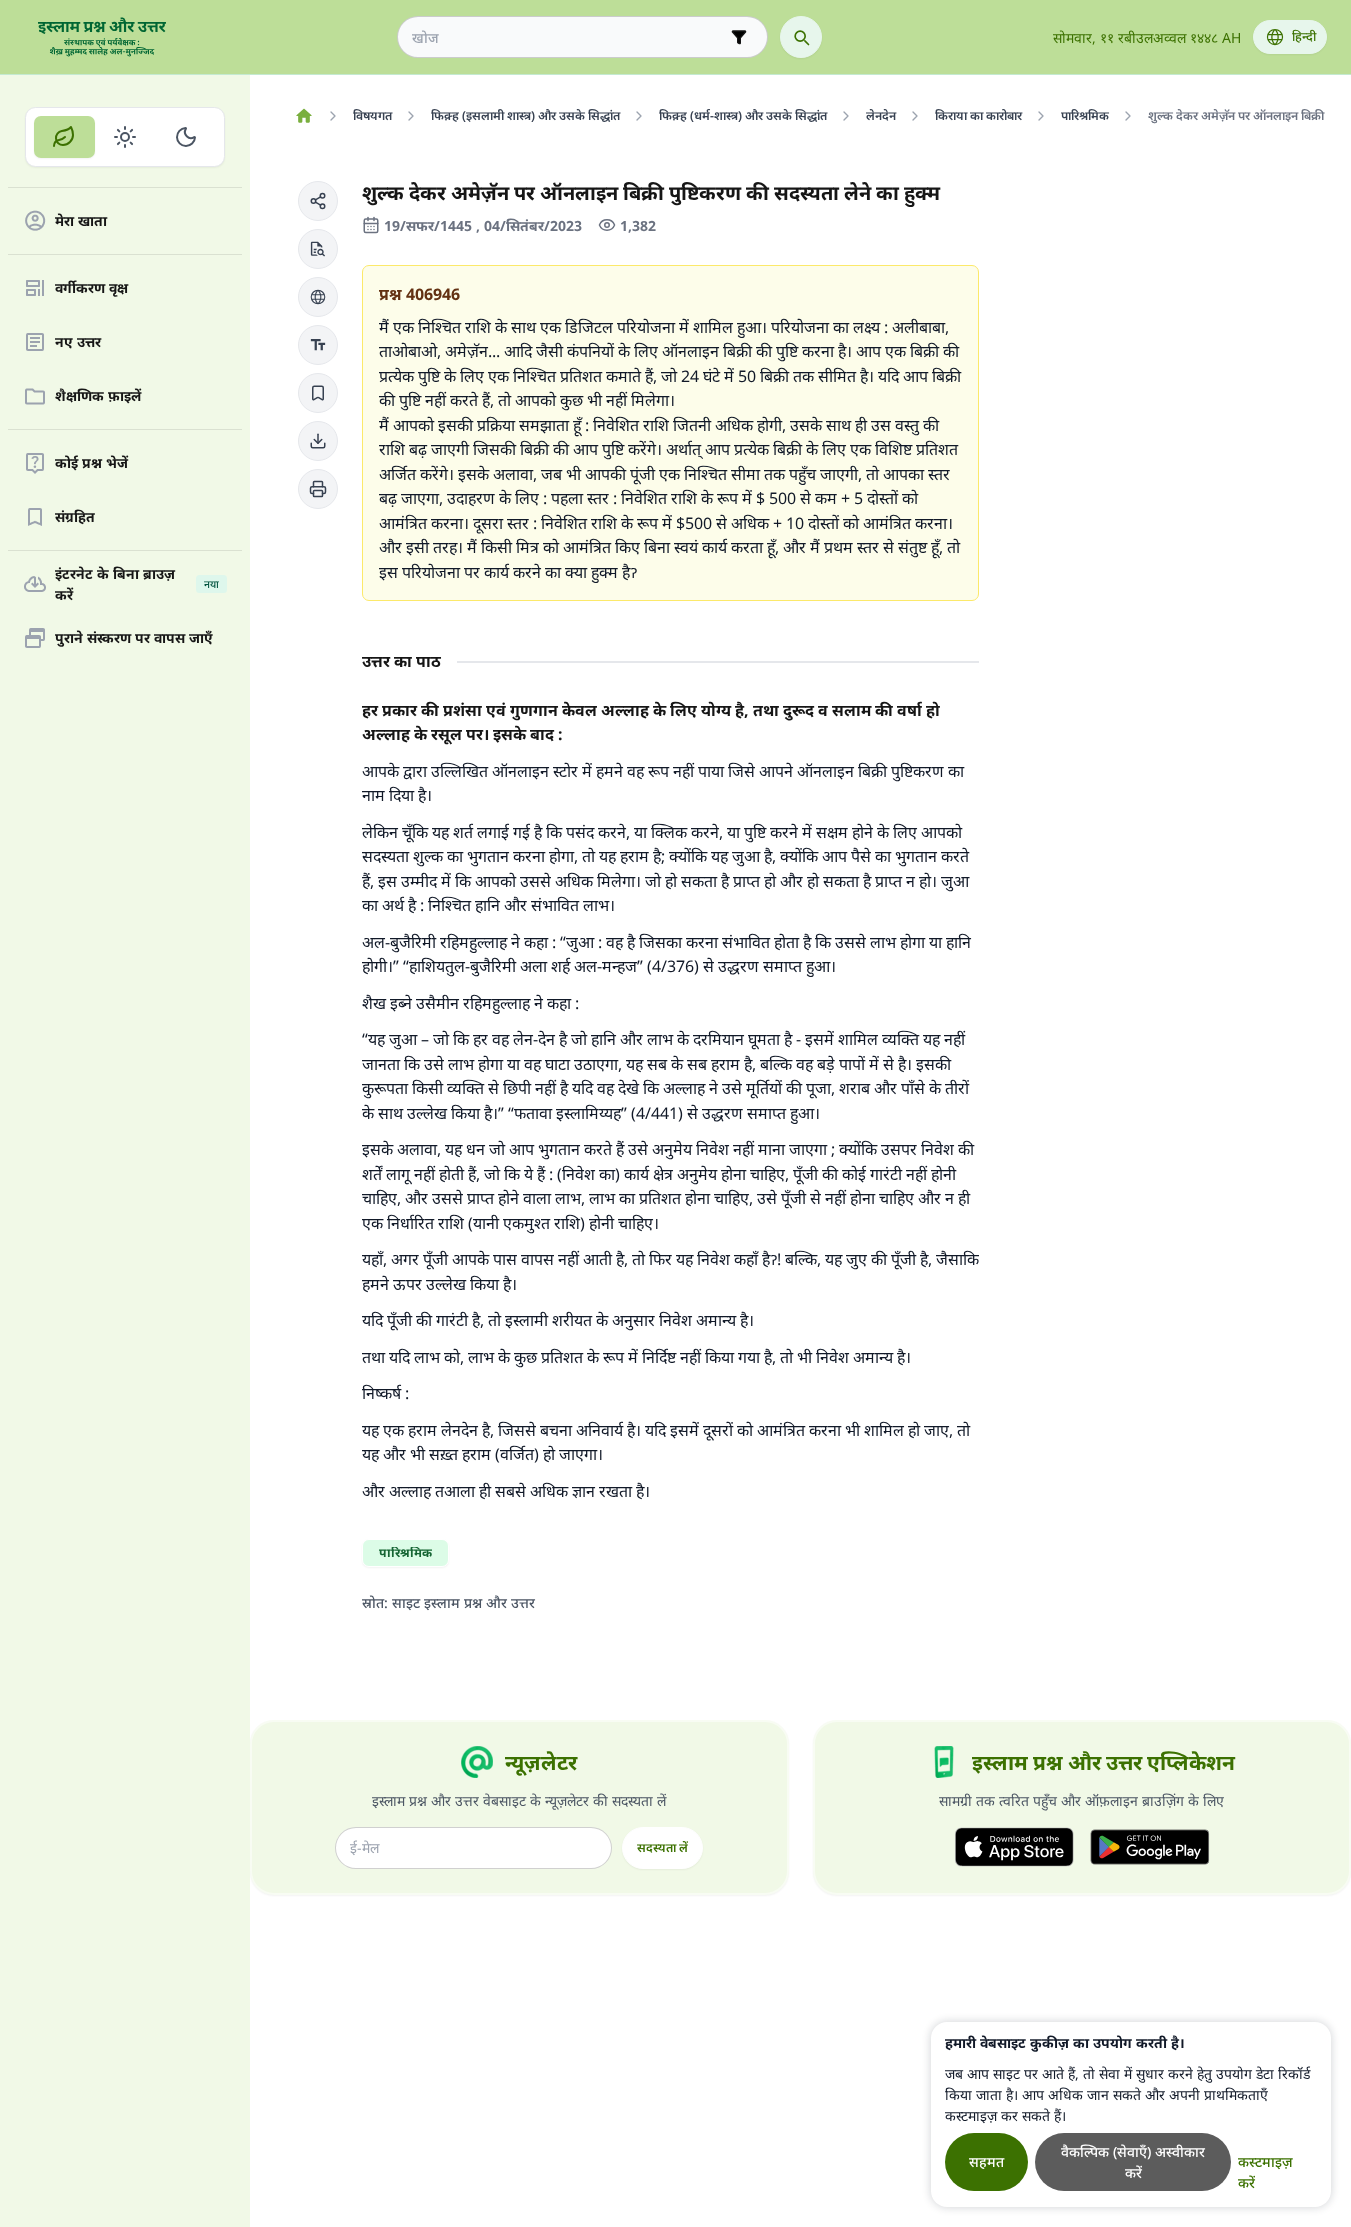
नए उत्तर (78, 342)
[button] (318, 201)
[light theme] (125, 137)
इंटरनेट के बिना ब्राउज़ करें (137, 584)
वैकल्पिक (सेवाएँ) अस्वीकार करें (1133, 2162)
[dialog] (1131, 2114)
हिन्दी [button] (1304, 36)
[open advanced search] (739, 37)
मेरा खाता (81, 221)
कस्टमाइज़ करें (1265, 2172)
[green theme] (64, 137)
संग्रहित (75, 517)
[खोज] (801, 37)
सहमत (986, 2161)
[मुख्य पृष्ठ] (303, 116)
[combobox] (568, 37)
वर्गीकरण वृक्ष (91, 288)
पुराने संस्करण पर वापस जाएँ (134, 638)
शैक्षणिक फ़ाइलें (98, 396)
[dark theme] (185, 137)
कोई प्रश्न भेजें (91, 463)
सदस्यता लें (662, 1847)
